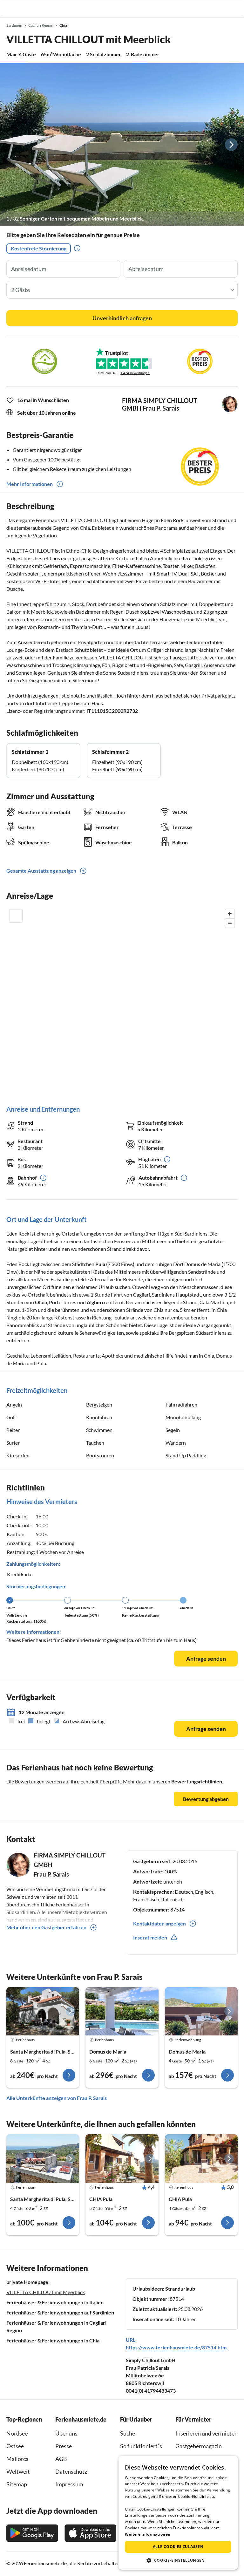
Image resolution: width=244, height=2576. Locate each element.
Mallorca (17, 2459)
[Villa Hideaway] (43, 2011)
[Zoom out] (230, 923)
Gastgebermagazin (199, 2446)
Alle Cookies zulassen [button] (178, 2547)
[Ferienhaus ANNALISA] (43, 2159)
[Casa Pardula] (201, 2011)
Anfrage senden (206, 1659)
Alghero (96, 1302)
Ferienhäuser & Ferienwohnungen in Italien (55, 2302)
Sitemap (17, 2484)
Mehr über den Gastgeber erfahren (46, 1927)
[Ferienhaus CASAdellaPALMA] (122, 2159)
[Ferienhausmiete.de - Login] (207, 9)
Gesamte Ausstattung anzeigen (41, 871)
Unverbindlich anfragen (122, 318)
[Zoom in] (230, 914)
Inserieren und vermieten (207, 2433)
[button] (221, 9)
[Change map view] (16, 916)
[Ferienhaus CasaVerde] (201, 2159)
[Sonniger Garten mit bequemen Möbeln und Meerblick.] (122, 145)
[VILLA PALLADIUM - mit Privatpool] (122, 2011)
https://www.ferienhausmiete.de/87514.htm (176, 2347)
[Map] (122, 1001)
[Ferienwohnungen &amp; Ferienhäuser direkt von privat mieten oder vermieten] (11, 9)
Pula (100, 1264)
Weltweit (18, 2471)
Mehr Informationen (30, 484)
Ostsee (15, 2446)
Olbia (41, 1302)
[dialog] (178, 2513)
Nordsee (17, 2433)
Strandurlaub (180, 2289)
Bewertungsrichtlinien (197, 1781)
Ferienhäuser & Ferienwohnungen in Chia (53, 2340)
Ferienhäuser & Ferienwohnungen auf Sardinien (60, 2312)
